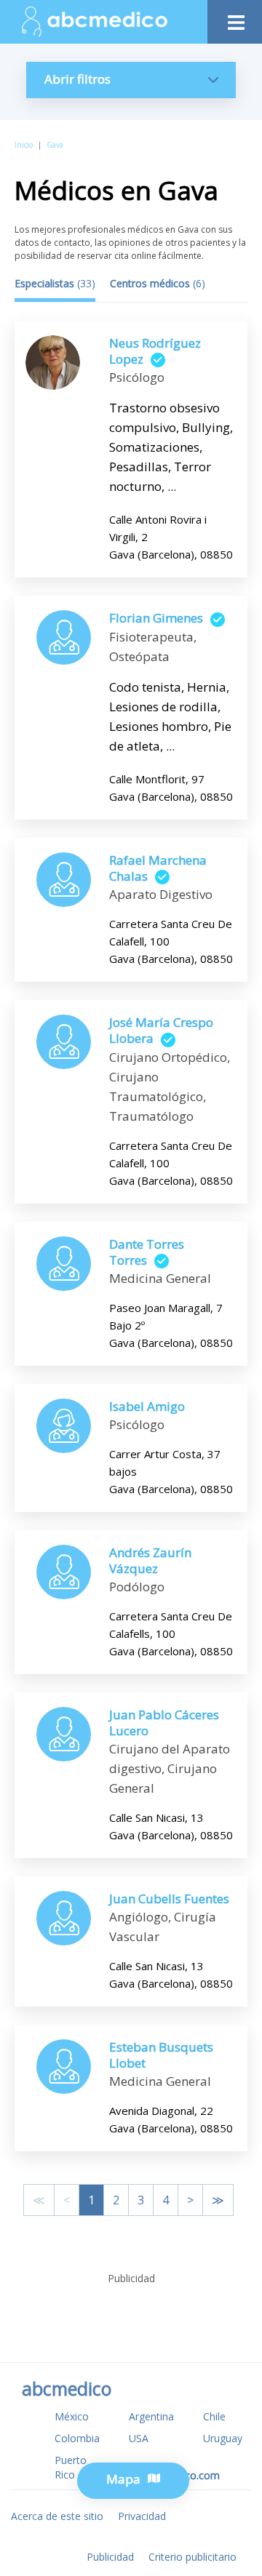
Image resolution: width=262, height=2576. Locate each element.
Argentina (151, 2416)
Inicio (24, 145)
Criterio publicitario (192, 2557)
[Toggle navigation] (235, 19)
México (72, 2416)
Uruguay (223, 2438)
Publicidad (110, 2557)
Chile (214, 2416)
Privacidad (142, 2516)
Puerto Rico (71, 2467)
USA (139, 2438)
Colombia (77, 2438)
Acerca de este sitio (57, 2516)
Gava (55, 145)
